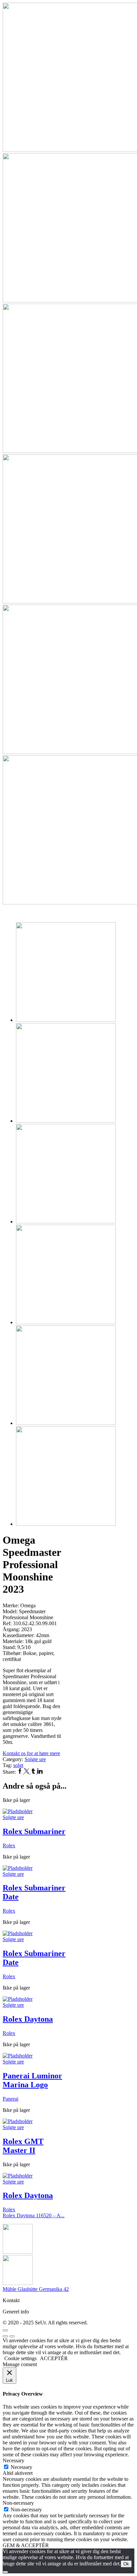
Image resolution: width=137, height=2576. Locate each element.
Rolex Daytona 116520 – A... (34, 2215)
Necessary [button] (13, 2460)
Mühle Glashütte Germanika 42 (36, 2289)
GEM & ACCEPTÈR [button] (26, 2545)
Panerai (10, 2099)
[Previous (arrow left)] (5, 2336)
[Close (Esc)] (5, 2330)
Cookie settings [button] (20, 2358)
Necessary (21, 2467)
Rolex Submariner (34, 1831)
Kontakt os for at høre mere (31, 1753)
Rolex (9, 1845)
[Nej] (5, 2572)
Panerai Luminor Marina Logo (32, 2080)
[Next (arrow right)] (12, 2336)
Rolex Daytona (28, 2019)
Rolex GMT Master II (23, 2146)
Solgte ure (35, 1759)
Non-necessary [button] (18, 2503)
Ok (126, 2564)
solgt (18, 1765)
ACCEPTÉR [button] (54, 2358)
